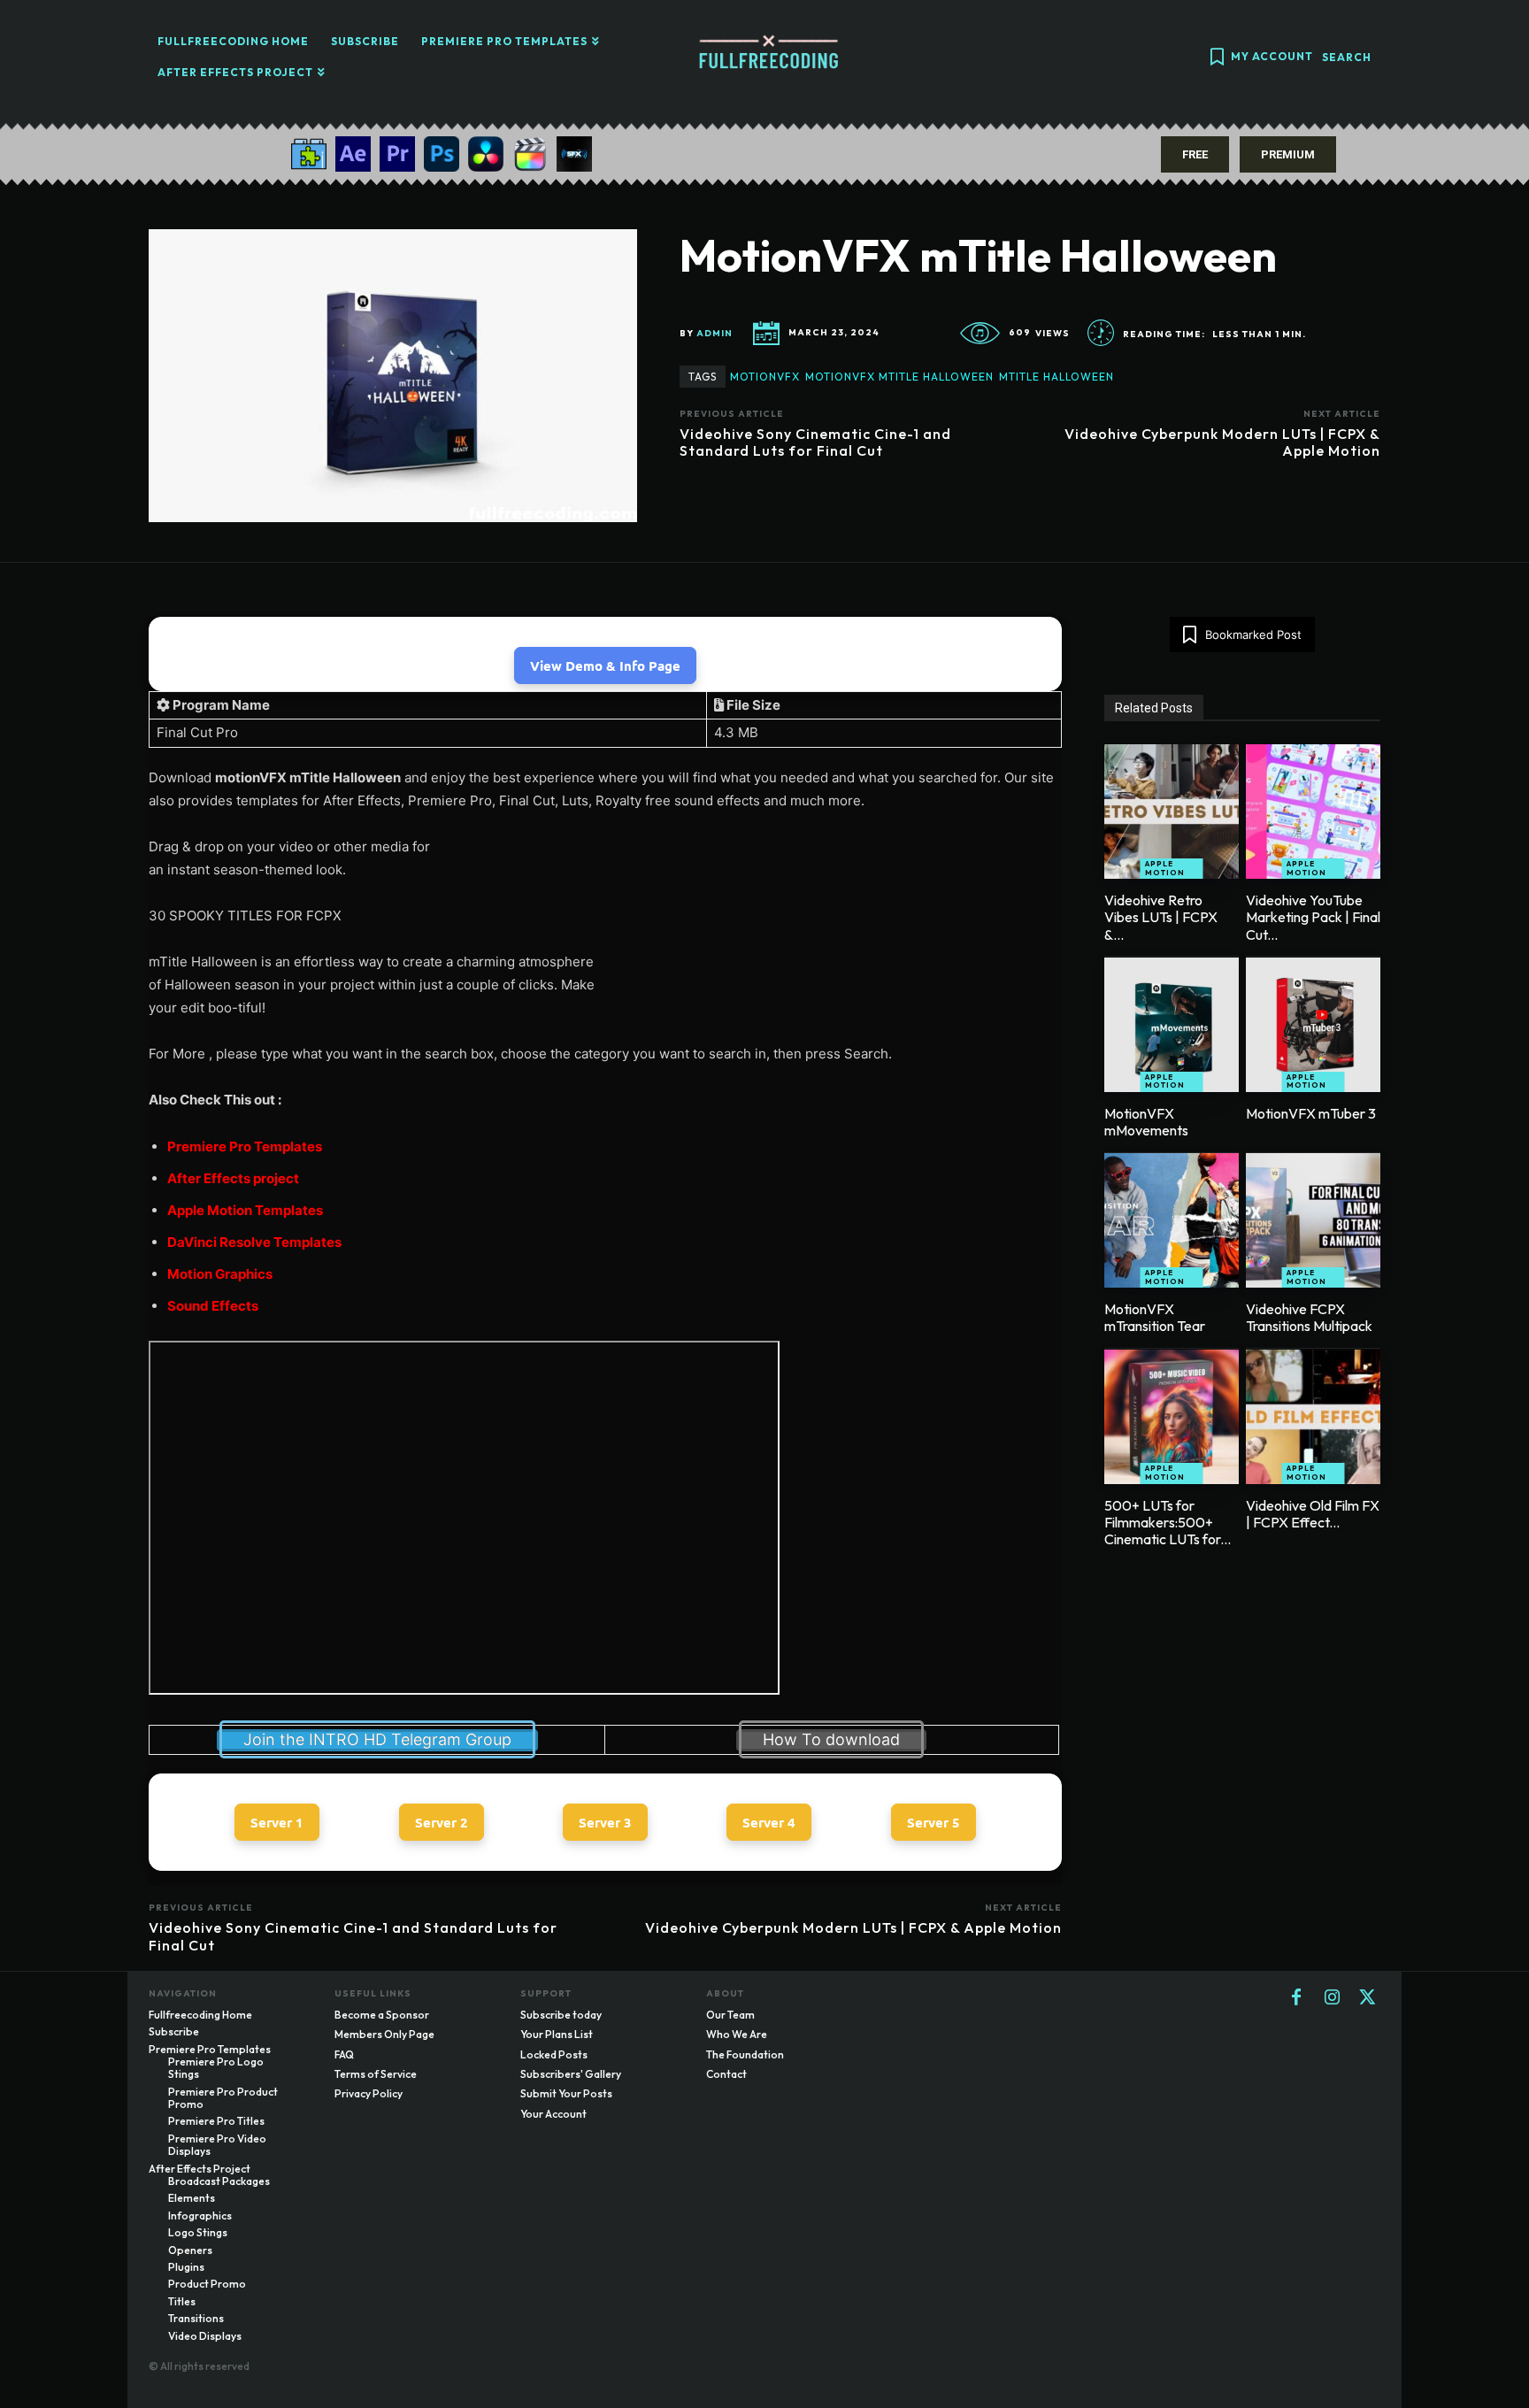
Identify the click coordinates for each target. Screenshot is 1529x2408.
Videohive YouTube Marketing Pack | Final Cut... (1313, 917)
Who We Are (737, 2034)
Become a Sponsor (382, 2015)
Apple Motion (1165, 868)
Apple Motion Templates (245, 1210)
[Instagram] (1332, 1998)
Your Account (553, 2114)
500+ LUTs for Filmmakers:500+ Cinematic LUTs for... (1168, 1522)
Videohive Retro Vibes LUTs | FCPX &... (1161, 917)
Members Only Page (384, 2034)
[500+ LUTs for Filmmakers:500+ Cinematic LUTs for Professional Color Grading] (1172, 1417)
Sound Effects (213, 1306)
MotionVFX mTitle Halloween (899, 377)
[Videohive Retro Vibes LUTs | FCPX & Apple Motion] (1172, 812)
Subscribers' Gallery (571, 2074)
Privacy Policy (369, 2093)
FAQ (344, 2054)
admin (715, 334)
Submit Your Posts (566, 2093)
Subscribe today (561, 2015)
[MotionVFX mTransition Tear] (1172, 1220)
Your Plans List (557, 2034)
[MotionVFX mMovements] (1172, 1025)
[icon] (1217, 59)
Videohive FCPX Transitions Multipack (1309, 1317)
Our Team (730, 2015)
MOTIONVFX (765, 377)
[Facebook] (1296, 1998)
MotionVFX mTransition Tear (1155, 1317)
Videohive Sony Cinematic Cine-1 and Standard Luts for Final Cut (815, 442)
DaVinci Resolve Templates (254, 1242)
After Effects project (233, 1178)
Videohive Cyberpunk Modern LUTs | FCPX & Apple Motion (1222, 442)
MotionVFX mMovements (1146, 1122)
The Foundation (745, 2054)
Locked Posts (554, 2054)
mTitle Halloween (1056, 377)
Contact (726, 2074)
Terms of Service (376, 2074)
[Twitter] (1367, 1998)
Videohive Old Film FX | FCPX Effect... (1313, 1514)
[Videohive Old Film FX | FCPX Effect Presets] (1313, 1417)
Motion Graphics (220, 1274)
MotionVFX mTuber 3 (1311, 1113)
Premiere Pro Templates (245, 1146)
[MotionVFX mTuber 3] (1313, 1025)
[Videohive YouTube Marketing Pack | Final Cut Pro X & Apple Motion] (1313, 812)
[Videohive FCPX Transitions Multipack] (1313, 1220)
